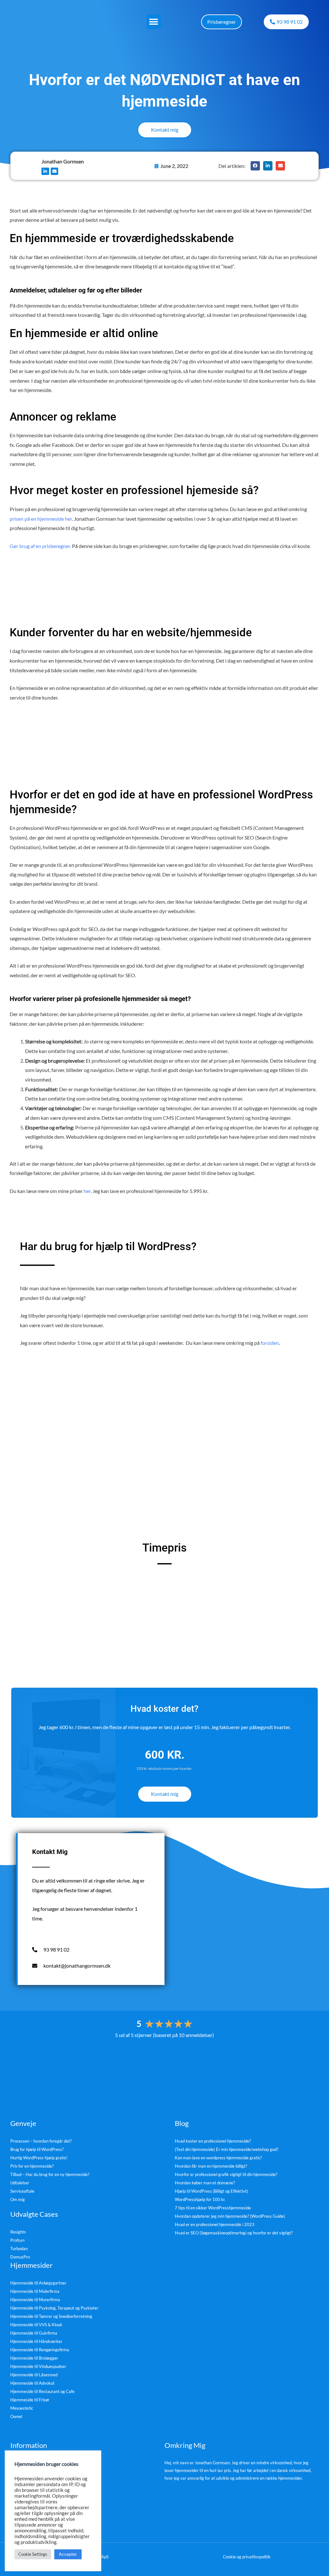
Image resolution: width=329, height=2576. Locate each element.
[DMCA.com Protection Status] (164, 2072)
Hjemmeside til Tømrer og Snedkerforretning (51, 2316)
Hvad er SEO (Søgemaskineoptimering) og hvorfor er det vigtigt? (234, 2233)
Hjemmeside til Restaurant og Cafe (42, 2391)
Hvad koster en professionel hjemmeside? (213, 2141)
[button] (154, 22)
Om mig (18, 2199)
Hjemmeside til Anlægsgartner (38, 2283)
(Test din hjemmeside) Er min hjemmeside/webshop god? (227, 2149)
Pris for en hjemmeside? (32, 2166)
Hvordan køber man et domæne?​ (205, 2183)
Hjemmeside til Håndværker (36, 2341)
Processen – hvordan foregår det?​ (41, 2141)
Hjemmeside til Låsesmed (34, 2375)
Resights (18, 2232)
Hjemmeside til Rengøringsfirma (40, 2350)
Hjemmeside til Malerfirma (35, 2291)
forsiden (270, 1343)
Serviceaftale (22, 2191)
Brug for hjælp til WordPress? (37, 2149)
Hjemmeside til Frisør (30, 2400)
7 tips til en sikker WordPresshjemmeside (213, 2208)
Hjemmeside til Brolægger (34, 2358)
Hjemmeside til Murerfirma (35, 2300)
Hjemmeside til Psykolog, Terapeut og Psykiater (54, 2308)
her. (88, 1191)
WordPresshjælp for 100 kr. (200, 2199)
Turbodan (19, 2249)
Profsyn (17, 2240)
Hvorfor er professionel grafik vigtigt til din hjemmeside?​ (226, 2174)
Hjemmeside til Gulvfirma (34, 2333)
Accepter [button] (68, 2554)
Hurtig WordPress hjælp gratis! (39, 2158)
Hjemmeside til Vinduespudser (38, 2366)
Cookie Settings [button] (33, 2554)
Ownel (16, 2416)
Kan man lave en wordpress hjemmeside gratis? (218, 2158)
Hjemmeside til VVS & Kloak (36, 2325)
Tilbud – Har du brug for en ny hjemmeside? (50, 2174)
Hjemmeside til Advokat (32, 2383)
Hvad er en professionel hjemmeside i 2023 (215, 2224)
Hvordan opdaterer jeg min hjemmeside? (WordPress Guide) (230, 2216)
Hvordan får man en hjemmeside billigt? (211, 2166)
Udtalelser (20, 2183)
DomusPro (20, 2257)
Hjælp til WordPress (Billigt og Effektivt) (211, 2191)
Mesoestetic (22, 2408)
